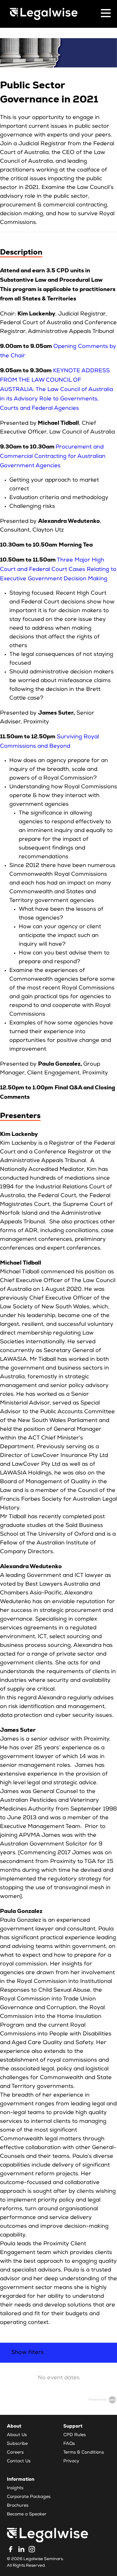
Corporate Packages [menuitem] (29, 2497)
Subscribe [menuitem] (17, 2444)
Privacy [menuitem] (71, 2461)
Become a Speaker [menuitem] (27, 2514)
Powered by (98, 2400)
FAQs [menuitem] (69, 2444)
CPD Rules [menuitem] (75, 2435)
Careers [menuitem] (15, 2453)
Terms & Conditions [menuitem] (84, 2453)
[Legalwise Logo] (44, 14)
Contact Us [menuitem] (19, 2461)
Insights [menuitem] (15, 2488)
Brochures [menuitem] (18, 2506)
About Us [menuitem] (17, 2435)
